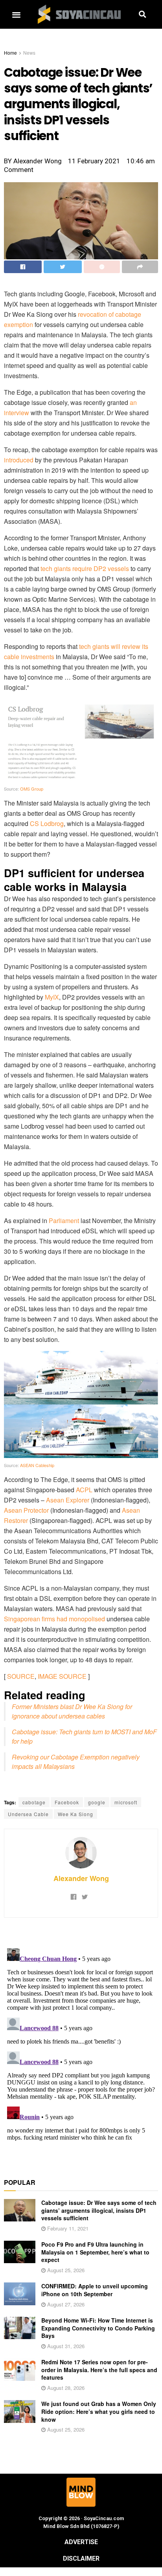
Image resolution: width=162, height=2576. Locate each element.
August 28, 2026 (65, 2388)
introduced (19, 460)
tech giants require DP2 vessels (85, 568)
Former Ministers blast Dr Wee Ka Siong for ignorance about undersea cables (72, 1711)
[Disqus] (81, 2044)
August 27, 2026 (65, 2304)
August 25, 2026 (65, 2270)
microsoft (126, 1802)
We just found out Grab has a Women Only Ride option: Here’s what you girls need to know (99, 2411)
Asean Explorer (68, 1500)
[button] (16, 14)
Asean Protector (26, 1510)
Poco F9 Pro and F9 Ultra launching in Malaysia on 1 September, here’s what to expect (95, 2252)
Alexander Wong (81, 1878)
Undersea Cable (28, 1814)
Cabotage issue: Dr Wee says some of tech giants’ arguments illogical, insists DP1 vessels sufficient (99, 2210)
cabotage (34, 1802)
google (97, 1802)
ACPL (84, 1490)
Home (10, 53)
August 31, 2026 (65, 2346)
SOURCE (21, 1676)
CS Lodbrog (47, 823)
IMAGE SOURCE (62, 1676)
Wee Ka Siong (75, 1814)
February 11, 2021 (67, 2228)
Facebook (67, 1802)
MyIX (52, 997)
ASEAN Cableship (37, 1465)
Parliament (64, 1221)
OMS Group (32, 789)
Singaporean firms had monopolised (54, 1619)
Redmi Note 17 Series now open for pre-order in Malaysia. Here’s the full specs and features (99, 2370)
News (29, 53)
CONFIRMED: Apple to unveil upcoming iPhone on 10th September (95, 2290)
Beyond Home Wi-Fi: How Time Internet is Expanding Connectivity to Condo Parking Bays (98, 2328)
